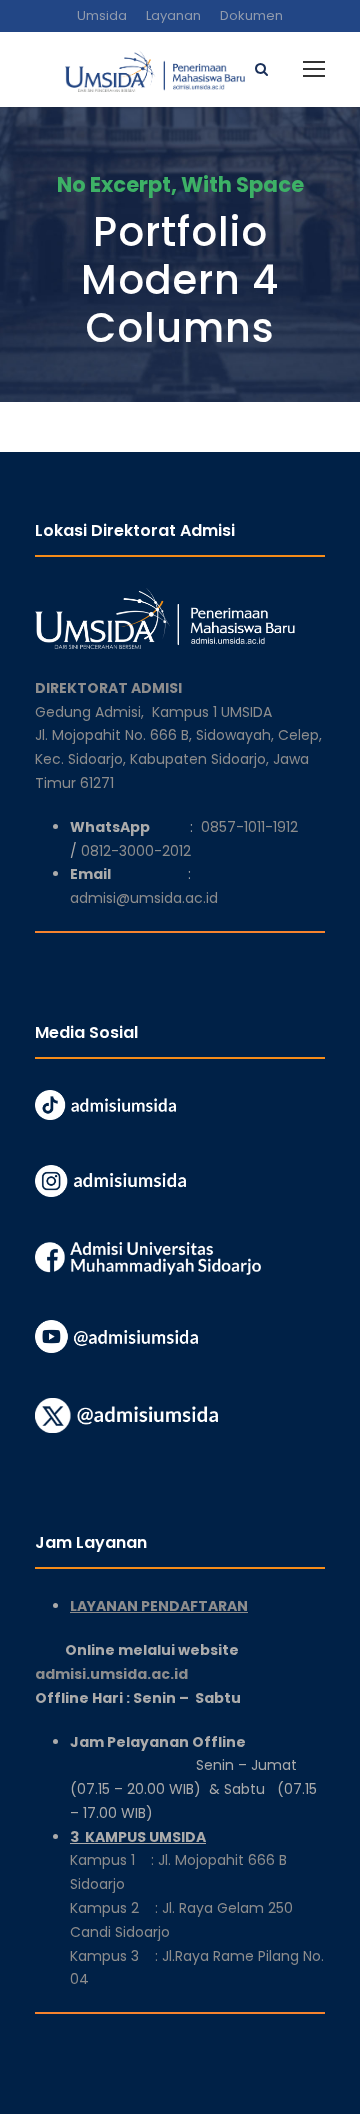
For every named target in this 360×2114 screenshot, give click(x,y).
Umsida (102, 15)
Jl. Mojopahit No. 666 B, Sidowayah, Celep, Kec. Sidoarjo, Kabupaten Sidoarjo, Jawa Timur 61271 (178, 759)
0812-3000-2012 (136, 851)
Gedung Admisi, (93, 712)
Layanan (173, 15)
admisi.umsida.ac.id (161, 1674)
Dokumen (251, 15)
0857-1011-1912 (249, 827)
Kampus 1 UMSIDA (212, 712)
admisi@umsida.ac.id (144, 898)
